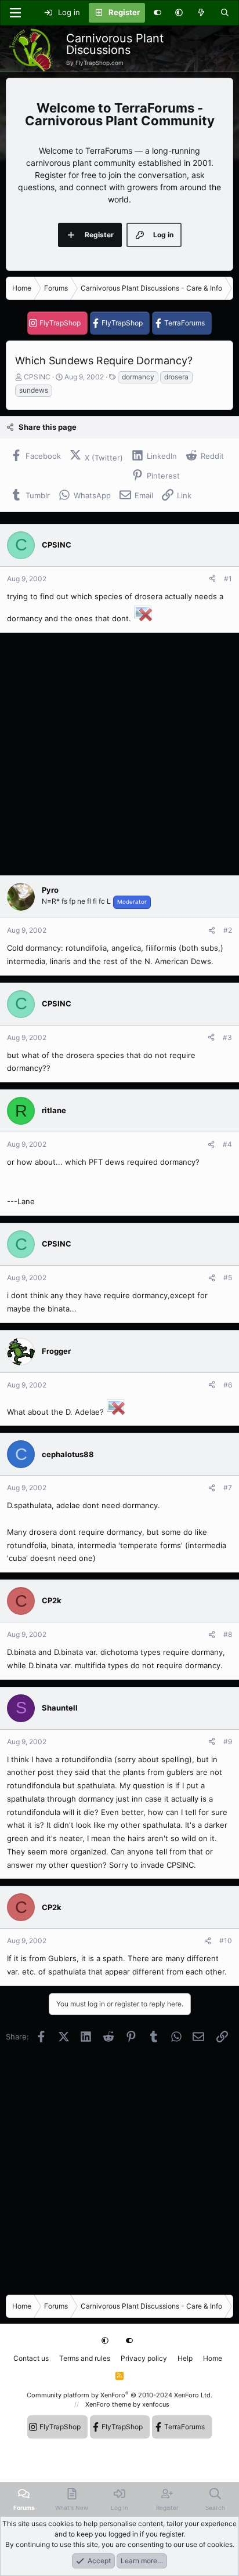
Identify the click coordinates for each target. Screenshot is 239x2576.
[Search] (225, 13)
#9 (228, 1742)
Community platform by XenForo (119, 2395)
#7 (228, 1488)
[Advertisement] (119, 754)
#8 (228, 1634)
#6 (228, 1385)
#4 (227, 1144)
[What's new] (202, 13)
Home (213, 2358)
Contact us (31, 2358)
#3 (227, 1037)
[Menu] (15, 13)
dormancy (138, 377)
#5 (228, 1278)
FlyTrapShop (60, 323)
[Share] (212, 579)
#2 (228, 930)
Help (185, 2358)
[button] (179, 13)
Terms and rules (85, 2358)
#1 (228, 579)
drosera (176, 377)
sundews (34, 390)
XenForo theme (108, 2404)
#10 (226, 1941)
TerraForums (184, 323)
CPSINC (37, 377)
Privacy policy (144, 2358)
